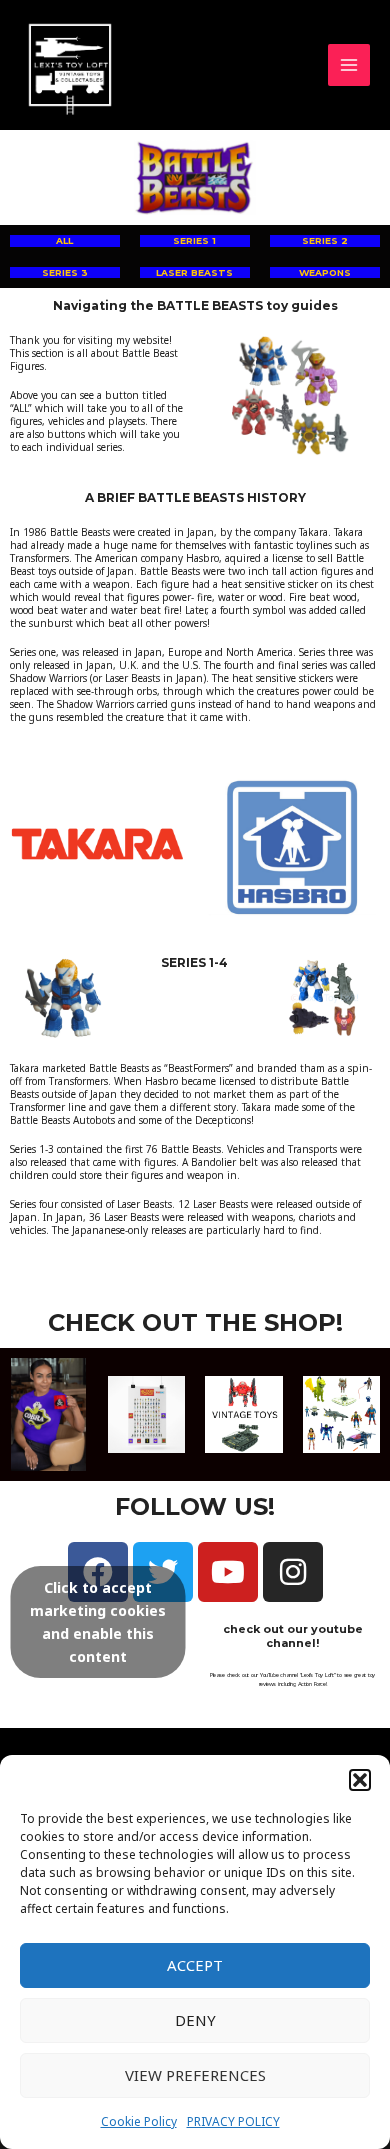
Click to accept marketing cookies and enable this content (98, 1622)
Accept (195, 1965)
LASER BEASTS (194, 272)
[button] (360, 1780)
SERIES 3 (65, 272)
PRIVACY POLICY (233, 2121)
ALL (64, 240)
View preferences (195, 2075)
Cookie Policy (139, 2121)
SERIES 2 (325, 240)
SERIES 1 (194, 240)
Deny (195, 2020)
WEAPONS (325, 272)
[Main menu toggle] (349, 65)
